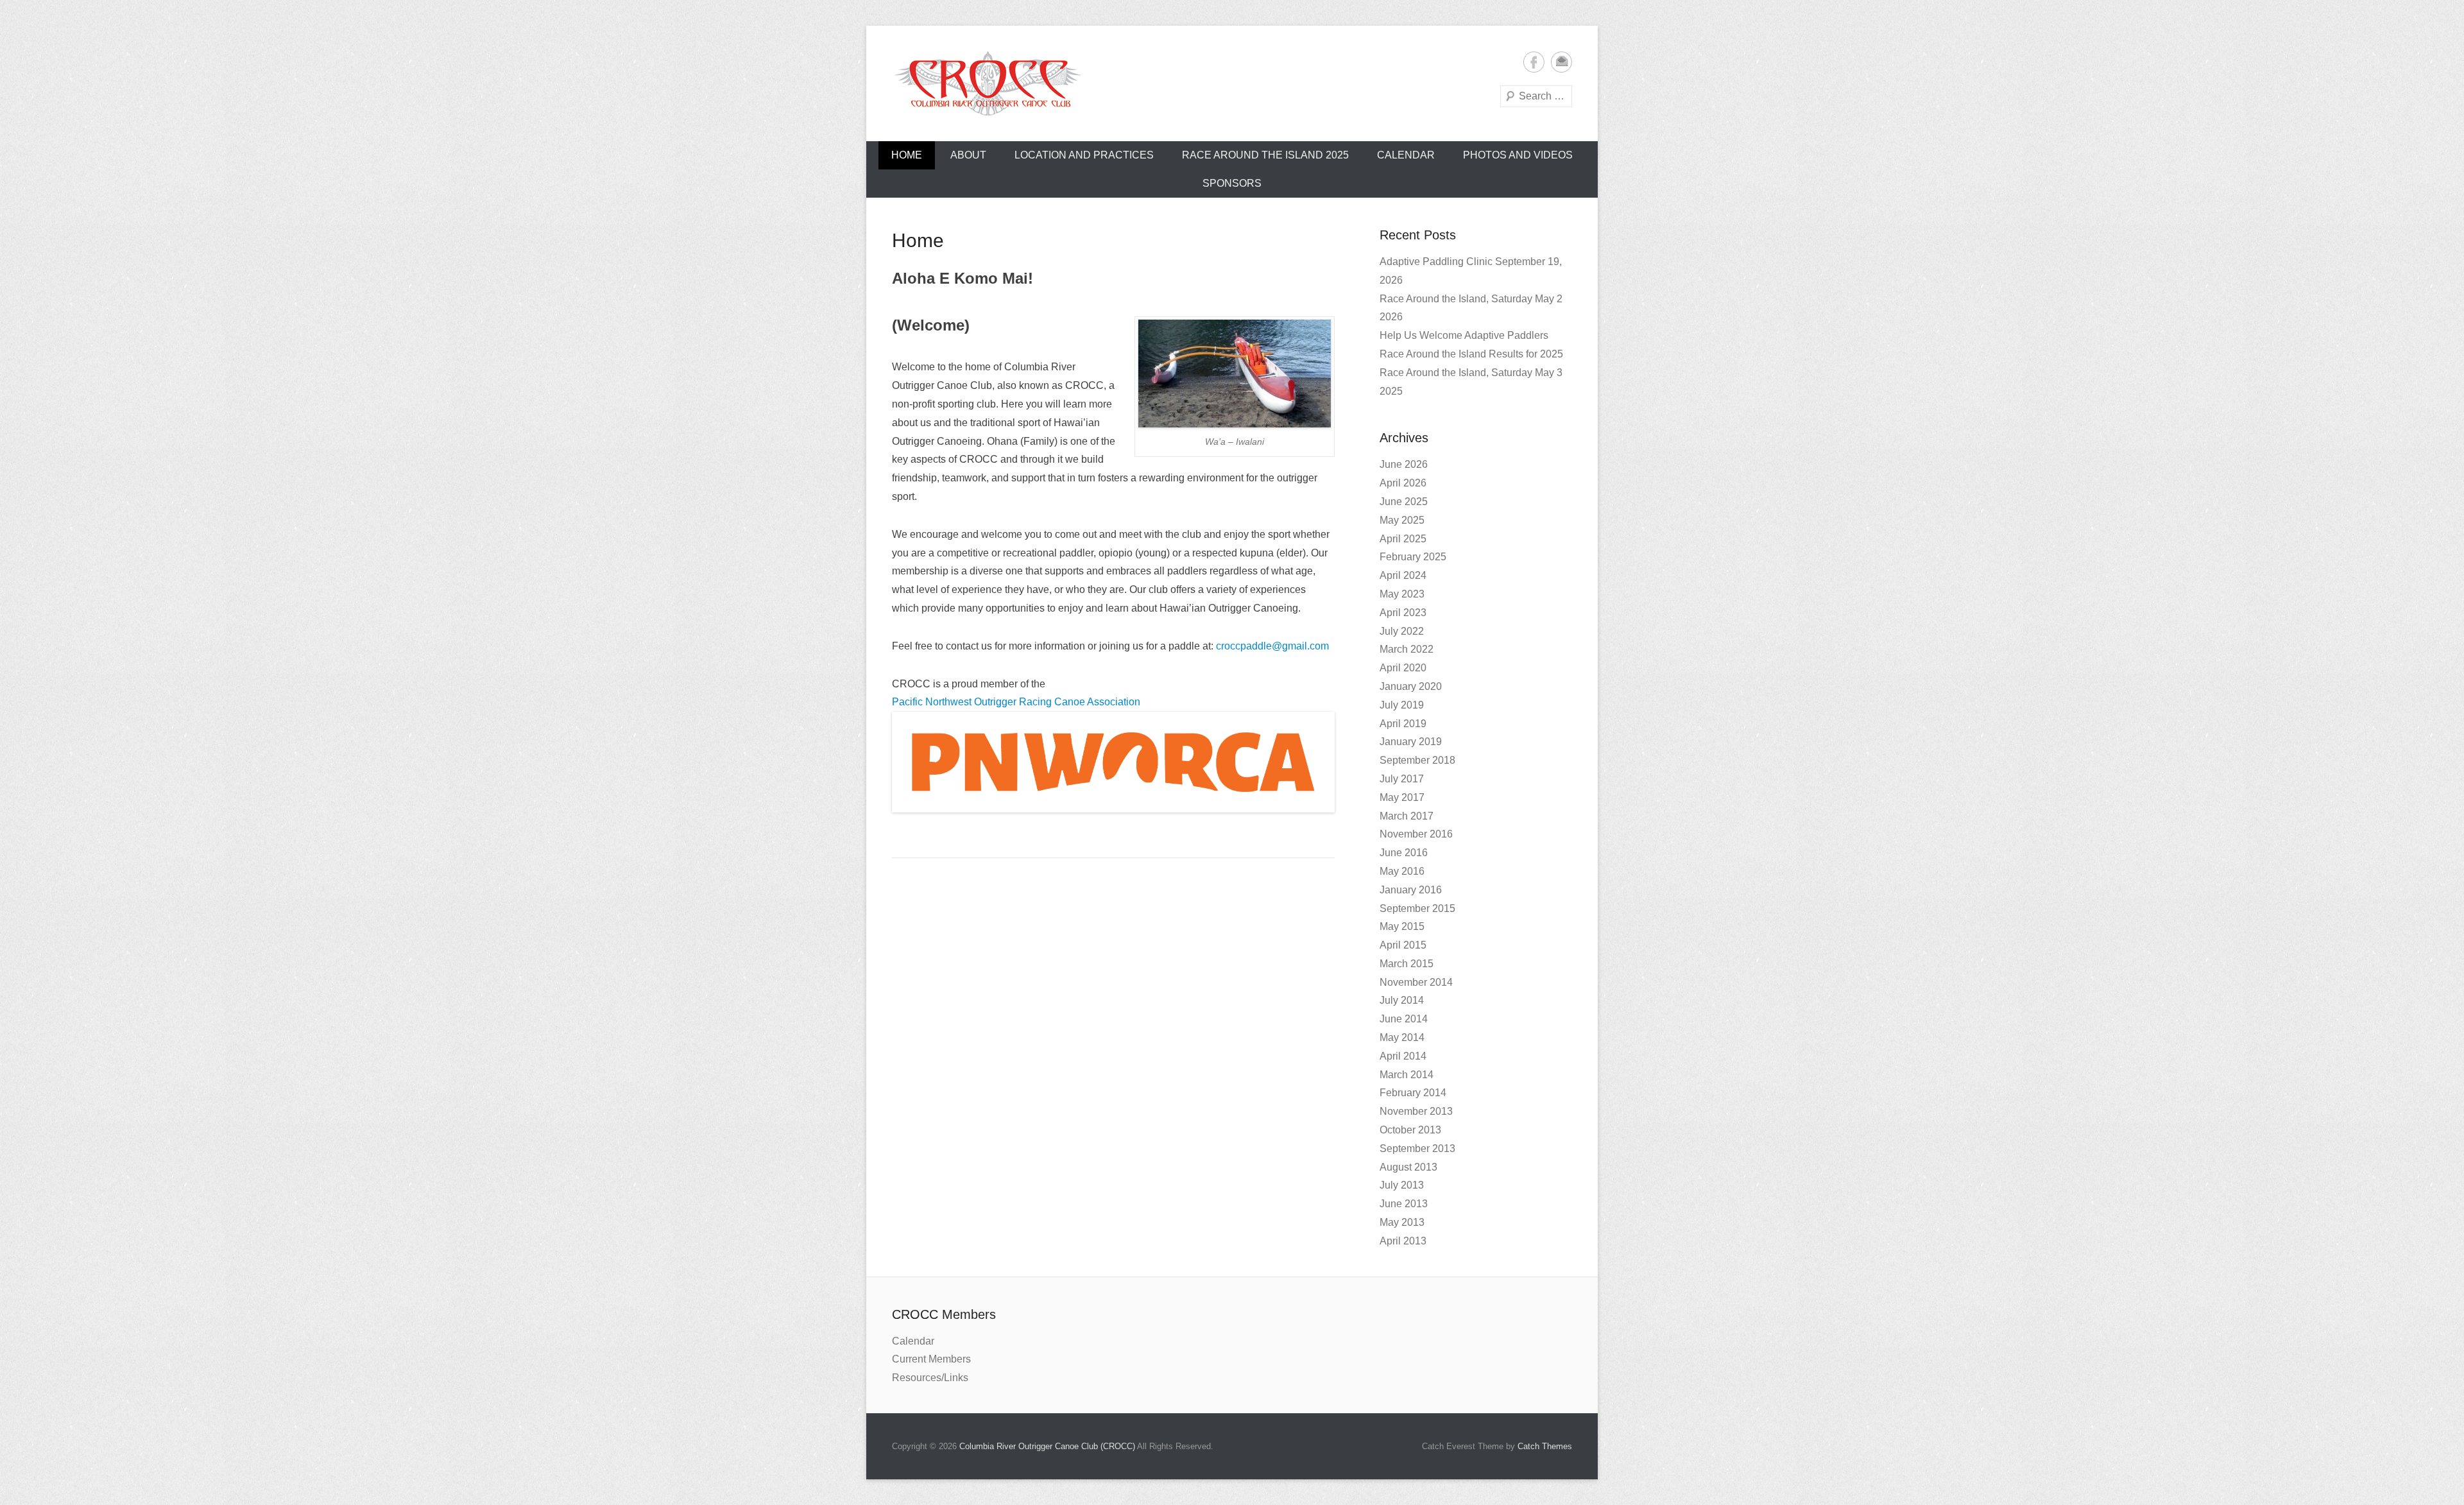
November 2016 (1416, 834)
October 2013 (1410, 1130)
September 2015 (1417, 908)
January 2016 (1411, 890)
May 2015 (1402, 926)
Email (1561, 62)
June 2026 (1404, 464)
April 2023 (1403, 613)
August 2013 (1408, 1167)
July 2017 (1402, 779)
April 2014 (1403, 1056)
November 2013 (1416, 1111)
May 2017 (1402, 797)
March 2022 (1407, 649)
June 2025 (1404, 502)
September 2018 (1417, 760)
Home (907, 155)
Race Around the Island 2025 (1265, 155)
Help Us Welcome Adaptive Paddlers (1464, 335)
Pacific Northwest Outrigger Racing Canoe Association (1016, 702)
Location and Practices (1084, 155)
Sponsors (1232, 183)
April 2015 (1403, 945)
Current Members (931, 1359)
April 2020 (1403, 668)
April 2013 (1403, 1241)
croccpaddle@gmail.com (1272, 646)
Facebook (1534, 62)
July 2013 (1402, 1185)
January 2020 (1411, 686)
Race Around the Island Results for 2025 (1471, 354)
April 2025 (1403, 539)
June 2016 (1404, 853)
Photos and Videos (1518, 155)
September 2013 (1417, 1148)
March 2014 (1407, 1075)
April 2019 (1403, 724)
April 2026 (1403, 483)
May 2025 (1402, 520)
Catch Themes (1545, 1446)
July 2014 (1402, 1000)
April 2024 (1403, 575)
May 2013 (1402, 1222)
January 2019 (1411, 742)
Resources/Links (930, 1378)
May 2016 (1402, 871)
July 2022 (1402, 631)
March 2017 (1407, 816)
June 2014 (1404, 1019)
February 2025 (1413, 557)
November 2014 (1416, 982)
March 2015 (1407, 964)
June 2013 (1404, 1204)
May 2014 (1402, 1037)
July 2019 (1402, 705)
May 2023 (1402, 594)
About (968, 155)
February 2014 (1413, 1093)
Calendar (1406, 155)
